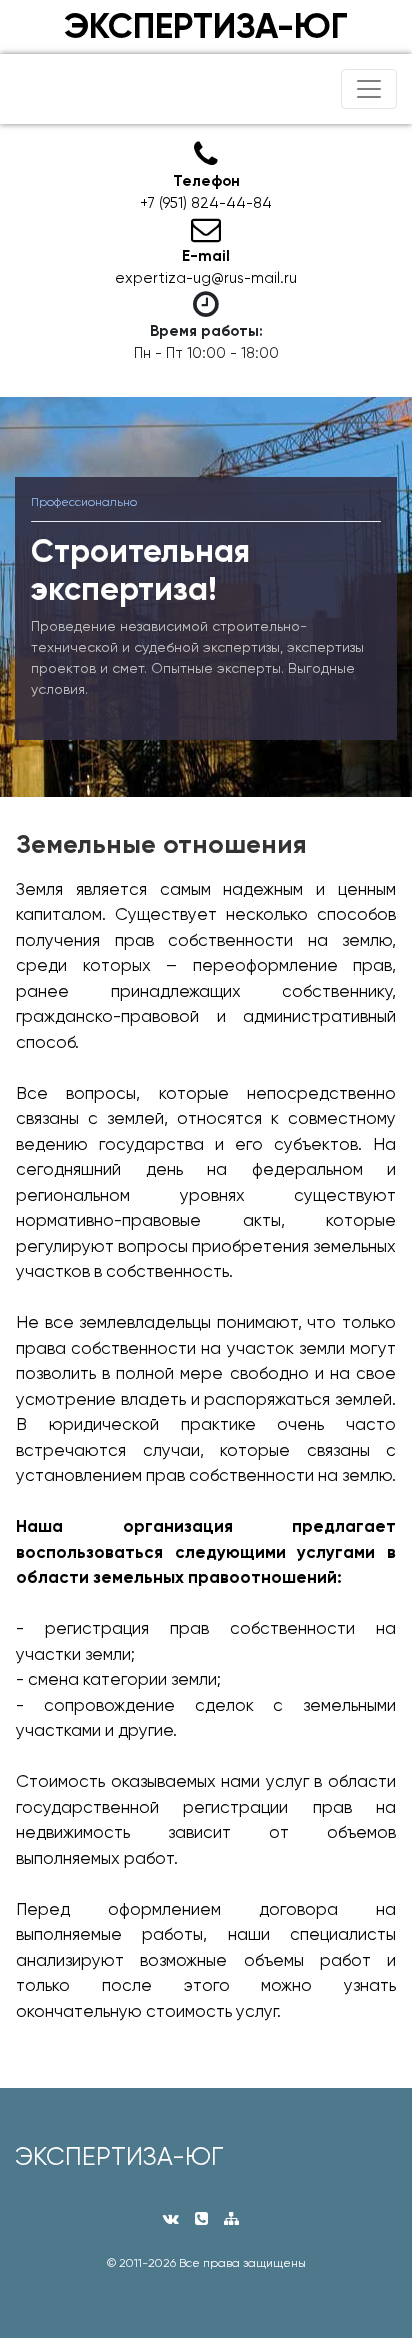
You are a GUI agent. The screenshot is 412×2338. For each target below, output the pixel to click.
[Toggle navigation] (369, 89)
